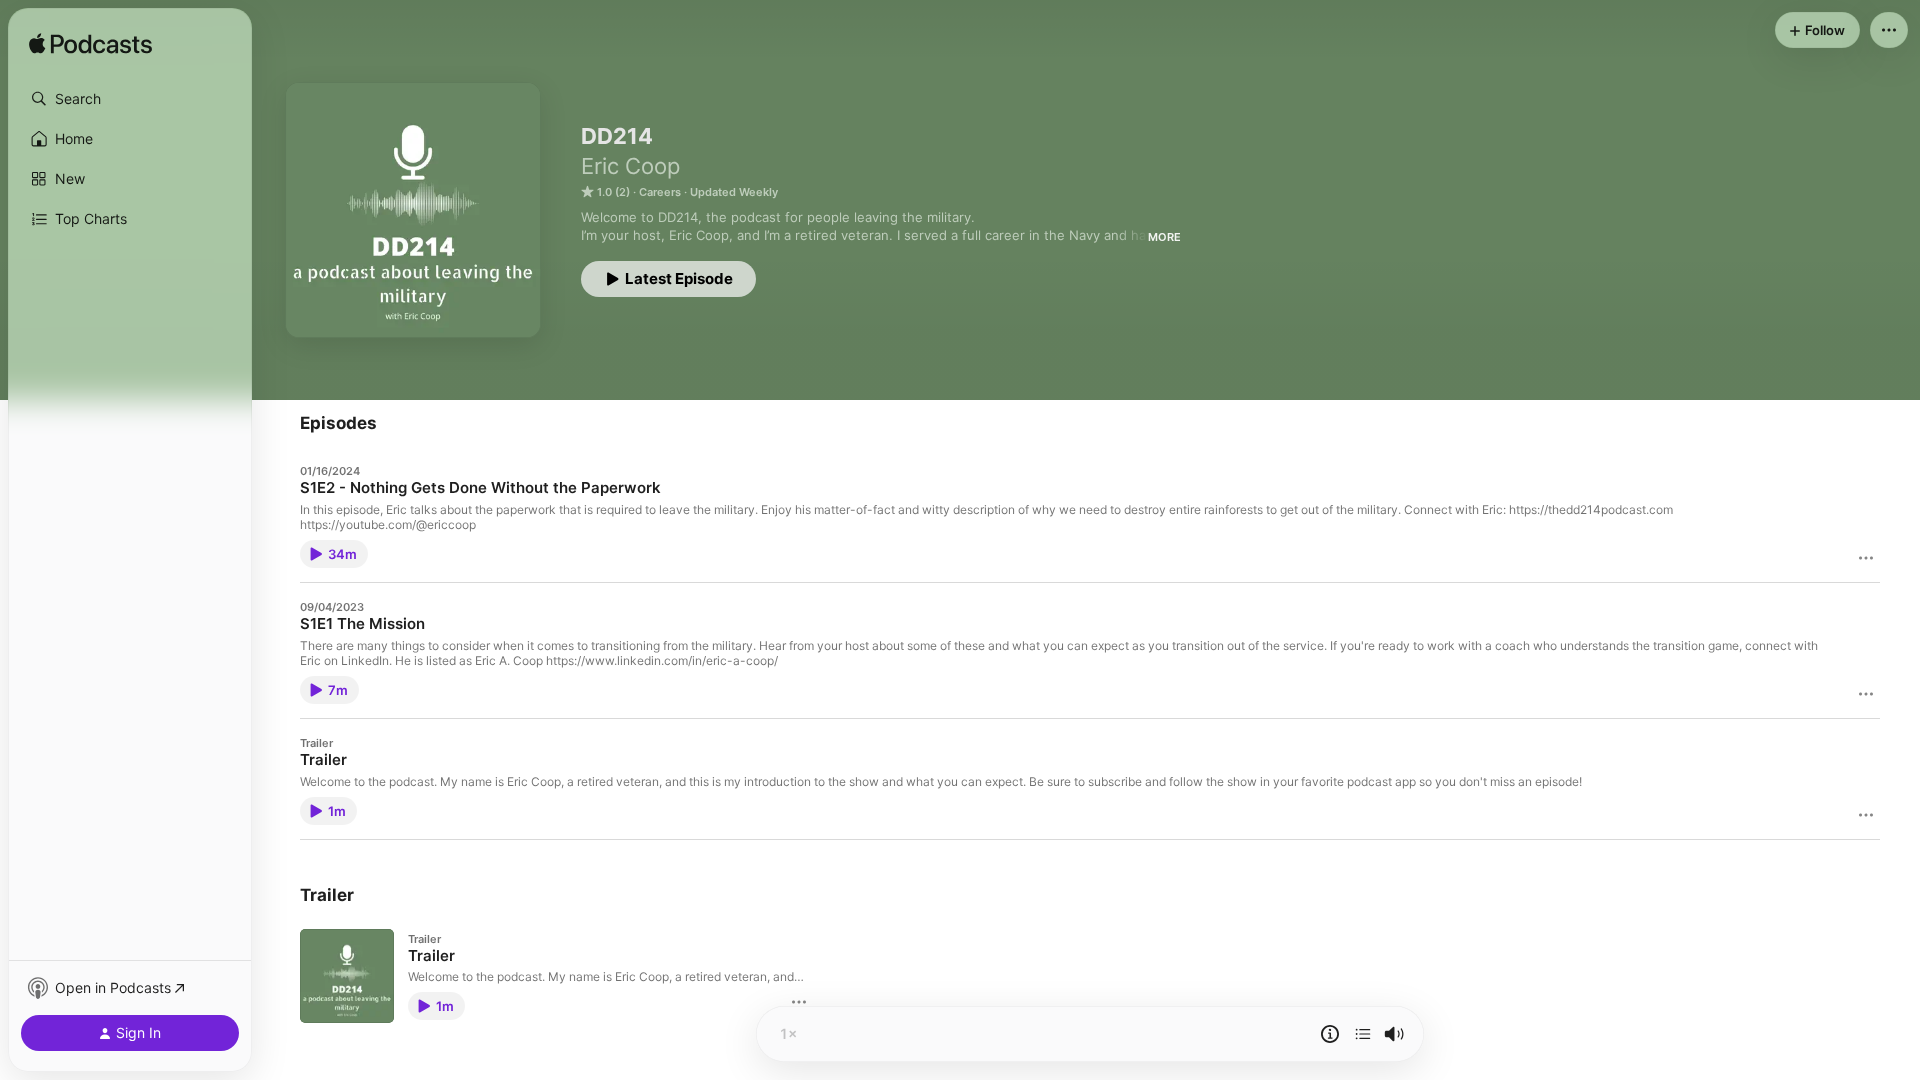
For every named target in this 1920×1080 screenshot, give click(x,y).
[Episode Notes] (1330, 1034)
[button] (130, 99)
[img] (90, 45)
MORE (1164, 237)
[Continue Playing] (1363, 1034)
